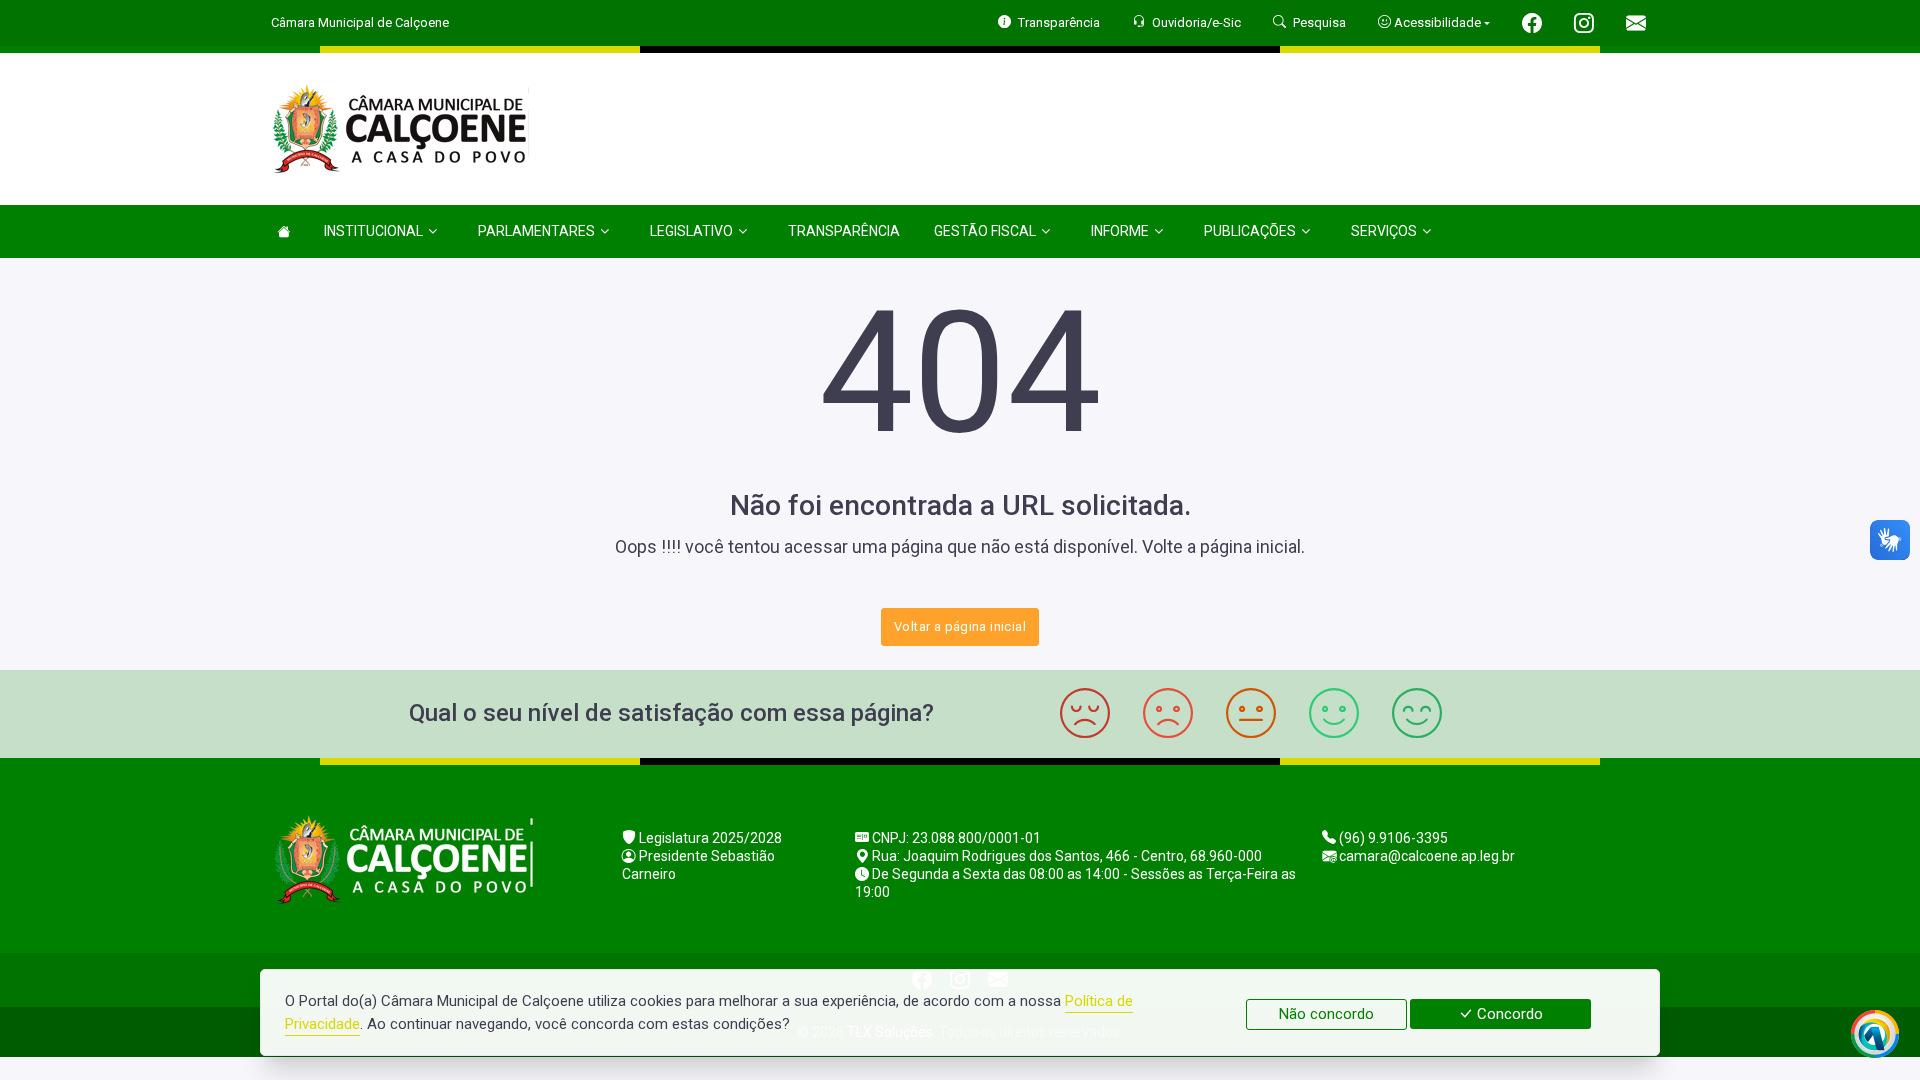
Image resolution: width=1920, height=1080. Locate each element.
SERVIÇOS (1384, 231)
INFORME (1120, 231)
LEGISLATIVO (691, 231)
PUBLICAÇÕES (1250, 231)
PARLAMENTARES (536, 231)
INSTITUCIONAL (373, 231)
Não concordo (1326, 1014)
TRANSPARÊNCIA (844, 231)
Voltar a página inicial (960, 626)
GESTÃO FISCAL (985, 231)
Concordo (1508, 1014)
